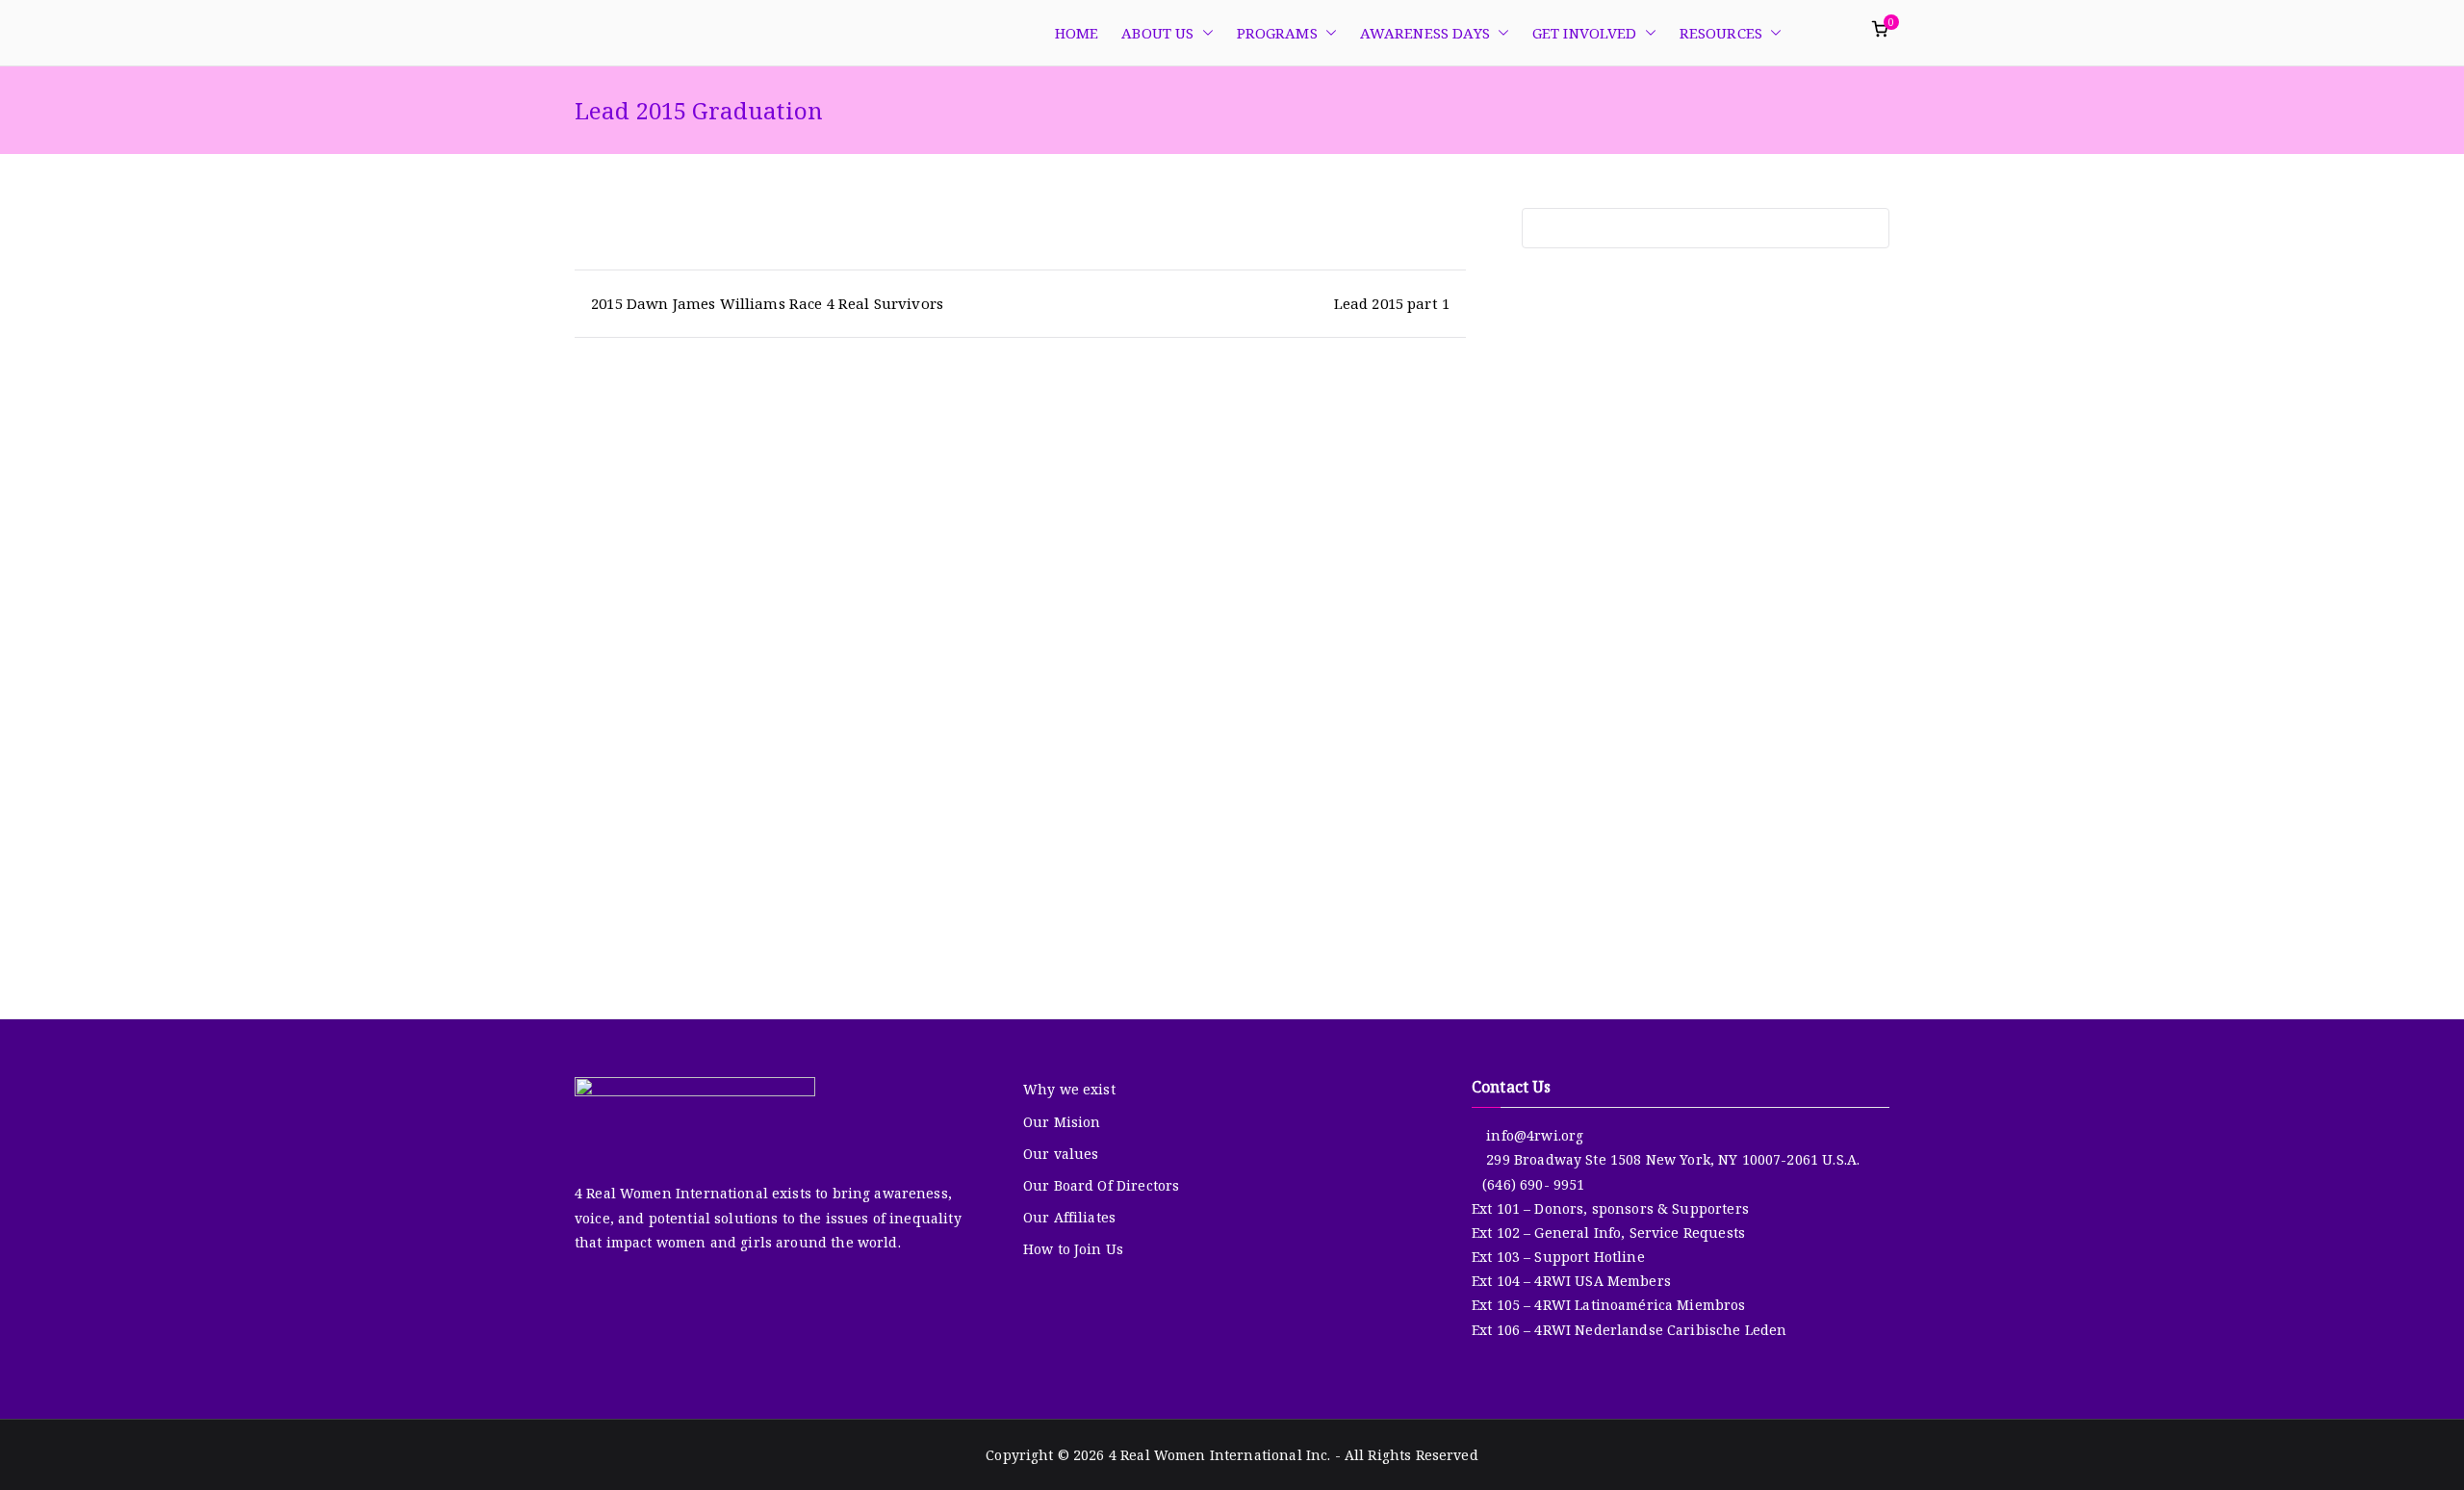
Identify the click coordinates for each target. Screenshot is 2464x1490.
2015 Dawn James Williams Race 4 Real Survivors (767, 303)
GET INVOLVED (1585, 33)
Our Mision (1062, 1122)
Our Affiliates (1069, 1217)
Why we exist (1069, 1089)
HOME (1077, 33)
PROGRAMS (1277, 33)
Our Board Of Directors (1101, 1185)
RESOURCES (1721, 33)
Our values (1061, 1154)
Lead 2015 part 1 (1392, 303)
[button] (1204, 33)
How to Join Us (1073, 1249)
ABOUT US (1157, 33)
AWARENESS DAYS (1425, 33)
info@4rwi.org (1533, 1135)
